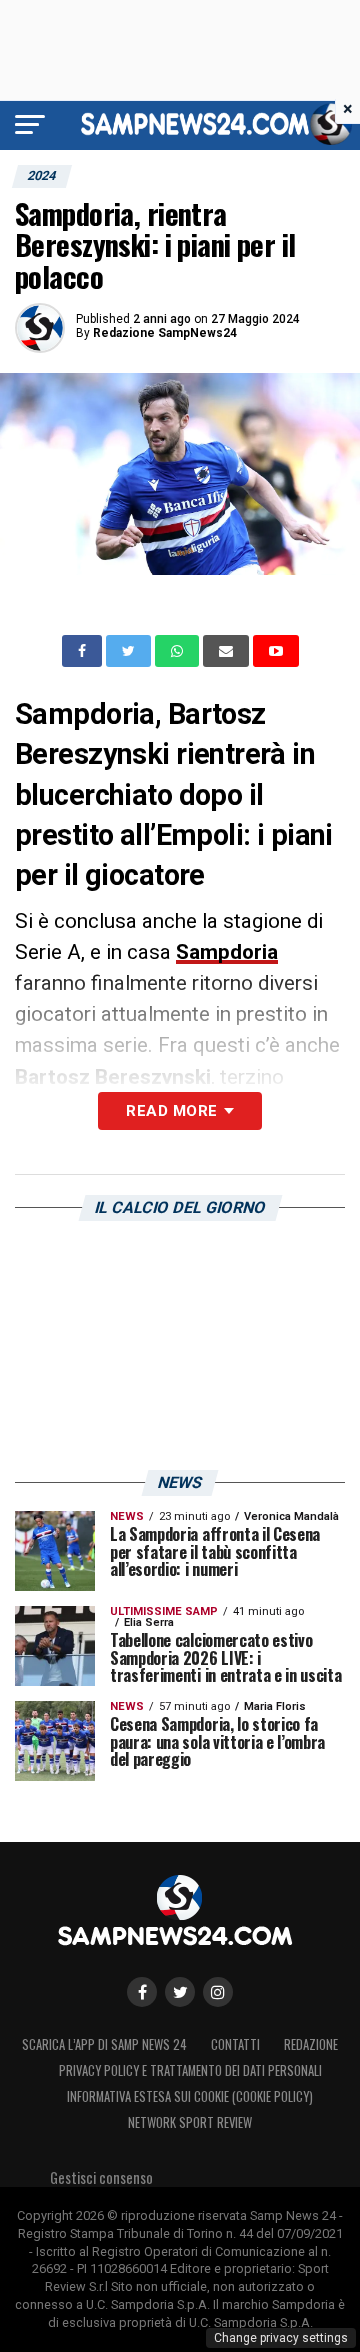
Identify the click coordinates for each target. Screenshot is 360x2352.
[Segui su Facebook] (142, 1992)
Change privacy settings (281, 2338)
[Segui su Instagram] (218, 1992)
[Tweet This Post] (130, 651)
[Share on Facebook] (84, 651)
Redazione (311, 2044)
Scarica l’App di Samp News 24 (104, 2044)
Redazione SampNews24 (165, 333)
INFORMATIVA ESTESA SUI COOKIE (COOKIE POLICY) (190, 2096)
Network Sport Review (190, 2122)
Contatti (235, 2044)
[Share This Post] (179, 651)
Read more (171, 1111)
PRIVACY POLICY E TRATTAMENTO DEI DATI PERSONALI (190, 2070)
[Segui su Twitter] (180, 1992)
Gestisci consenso (101, 2177)
